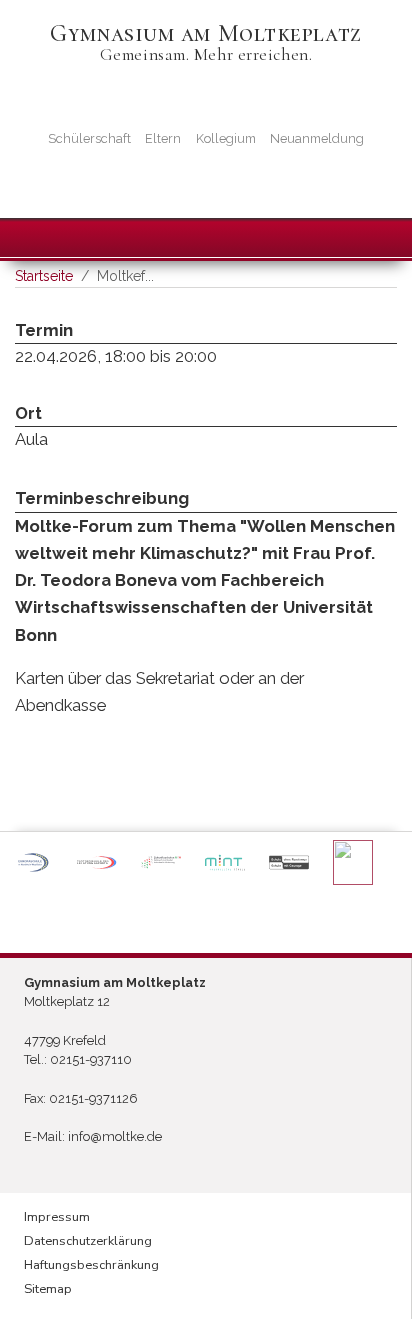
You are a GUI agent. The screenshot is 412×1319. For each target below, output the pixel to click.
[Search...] (380, 237)
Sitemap (48, 1289)
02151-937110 (91, 1059)
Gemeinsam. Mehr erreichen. (206, 54)
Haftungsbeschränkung (91, 1265)
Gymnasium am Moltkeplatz (205, 33)
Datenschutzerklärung (88, 1241)
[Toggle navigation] (21, 236)
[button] (33, 862)
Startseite (44, 276)
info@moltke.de (115, 1136)
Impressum (57, 1217)
